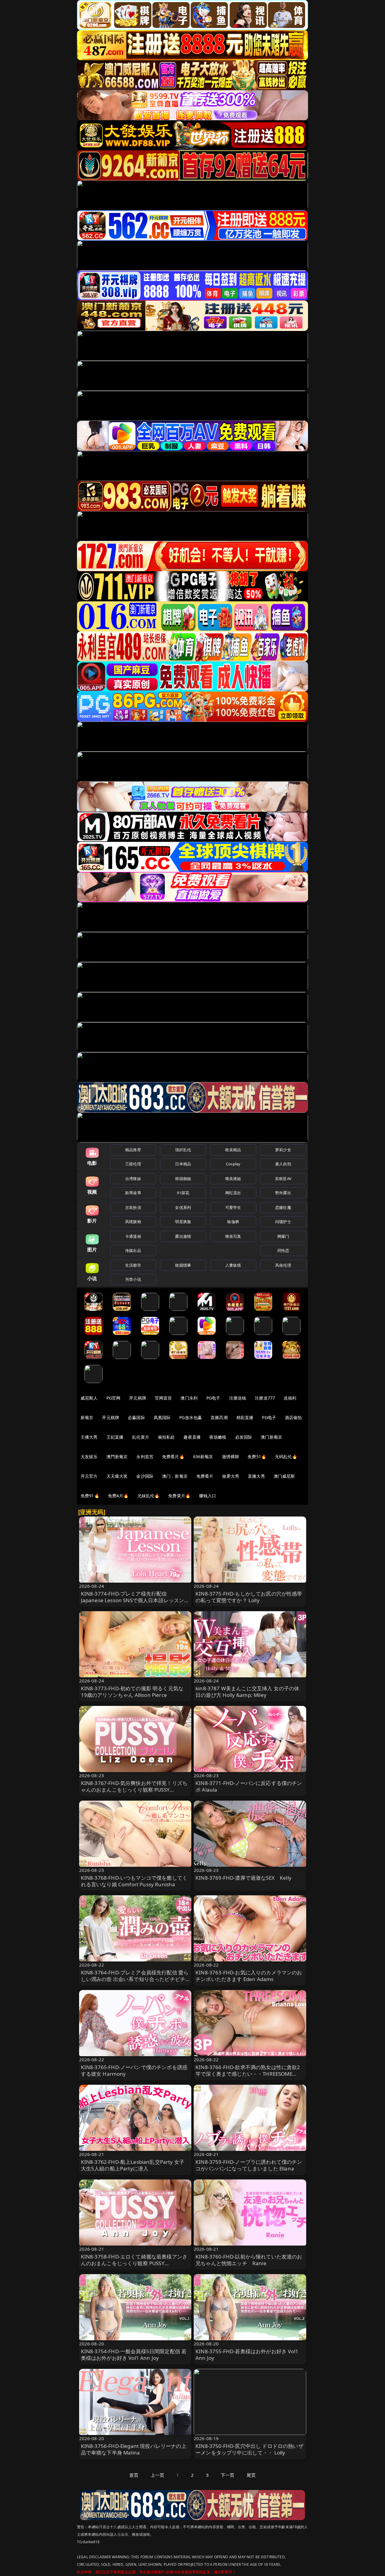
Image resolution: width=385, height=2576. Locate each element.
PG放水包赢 (191, 1417)
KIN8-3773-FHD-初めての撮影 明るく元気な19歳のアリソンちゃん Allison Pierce (132, 1692)
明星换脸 (183, 1222)
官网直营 (163, 1398)
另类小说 (133, 1279)
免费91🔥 (90, 1496)
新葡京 (87, 1417)
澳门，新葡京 (175, 1476)
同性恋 (283, 1250)
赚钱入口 (208, 1496)
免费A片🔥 (118, 1496)
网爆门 (283, 1236)
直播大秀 (256, 1476)
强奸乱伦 (183, 1150)
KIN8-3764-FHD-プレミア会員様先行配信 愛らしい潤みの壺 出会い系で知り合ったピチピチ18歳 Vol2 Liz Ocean (135, 1979)
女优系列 (183, 1207)
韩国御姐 (183, 1179)
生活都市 (133, 1265)
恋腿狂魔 (283, 1207)
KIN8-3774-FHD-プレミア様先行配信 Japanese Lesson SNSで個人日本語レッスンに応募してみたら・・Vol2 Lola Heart (135, 1600)
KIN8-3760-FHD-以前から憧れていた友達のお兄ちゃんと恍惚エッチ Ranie (249, 2260)
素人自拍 (283, 1164)
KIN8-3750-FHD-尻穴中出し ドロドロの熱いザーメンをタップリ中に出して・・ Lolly (249, 2449)
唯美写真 (233, 1236)
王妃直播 (115, 1437)
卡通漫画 (133, 1236)
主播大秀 (89, 1437)
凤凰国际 (162, 1417)
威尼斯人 (89, 1398)
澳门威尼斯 (284, 1476)
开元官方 (89, 1476)
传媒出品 (133, 1250)
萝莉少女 (283, 1150)
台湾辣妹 (133, 1179)
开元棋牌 (138, 1398)
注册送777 (265, 1398)
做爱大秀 (231, 1476)
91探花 (183, 1193)
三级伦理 (133, 1164)
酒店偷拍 (293, 1417)
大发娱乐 (89, 1457)
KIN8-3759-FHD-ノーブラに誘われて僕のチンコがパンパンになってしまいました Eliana (249, 2165)
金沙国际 (145, 1476)
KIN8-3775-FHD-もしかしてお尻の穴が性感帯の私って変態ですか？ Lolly (249, 1597)
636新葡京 (203, 1457)
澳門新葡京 (117, 1457)
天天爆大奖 (117, 1476)
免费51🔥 (257, 1457)
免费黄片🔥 (179, 1496)
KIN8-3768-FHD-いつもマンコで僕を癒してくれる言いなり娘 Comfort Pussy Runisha (134, 1881)
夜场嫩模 (218, 1437)
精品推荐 (133, 1150)
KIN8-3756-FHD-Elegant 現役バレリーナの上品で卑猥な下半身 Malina (134, 2449)
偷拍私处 (166, 1437)
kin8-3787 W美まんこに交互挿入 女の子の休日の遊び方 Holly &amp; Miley (247, 1692)
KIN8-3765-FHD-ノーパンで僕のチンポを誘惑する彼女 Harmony (134, 2070)
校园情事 (183, 1265)
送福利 (290, 1398)
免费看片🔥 (173, 1457)
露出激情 (183, 1236)
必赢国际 (136, 1417)
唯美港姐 (233, 1179)
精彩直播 (245, 1417)
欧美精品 (233, 1150)
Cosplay (233, 1164)
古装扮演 (133, 1207)
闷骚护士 (283, 1222)
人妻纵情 (233, 1265)
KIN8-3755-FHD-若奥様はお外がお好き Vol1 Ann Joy (247, 2355)
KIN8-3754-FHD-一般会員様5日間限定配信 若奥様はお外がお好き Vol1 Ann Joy (134, 2355)
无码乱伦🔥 (286, 1457)
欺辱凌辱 (133, 1193)
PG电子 (213, 1398)
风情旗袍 (133, 1222)
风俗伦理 (283, 1265)
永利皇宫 (145, 1457)
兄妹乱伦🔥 (149, 1496)
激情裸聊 (231, 1457)
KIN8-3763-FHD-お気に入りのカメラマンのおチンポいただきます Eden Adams (249, 1976)
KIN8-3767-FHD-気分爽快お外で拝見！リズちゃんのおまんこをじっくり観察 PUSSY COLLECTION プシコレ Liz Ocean (134, 1790)
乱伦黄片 (141, 1437)
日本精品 (183, 1164)
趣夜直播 (192, 1437)
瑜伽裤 (233, 1222)
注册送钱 (238, 1398)
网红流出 (233, 1193)
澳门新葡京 (271, 1437)
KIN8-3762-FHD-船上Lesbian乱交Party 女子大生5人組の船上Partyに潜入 (133, 2165)
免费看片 (205, 1476)
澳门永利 (189, 1398)
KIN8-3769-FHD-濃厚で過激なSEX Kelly (243, 1878)
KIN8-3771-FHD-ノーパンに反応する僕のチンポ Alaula (249, 1786)
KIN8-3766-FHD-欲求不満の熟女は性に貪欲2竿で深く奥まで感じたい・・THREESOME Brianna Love (248, 2074)
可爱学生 (233, 1207)
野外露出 (283, 1193)
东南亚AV (283, 1179)
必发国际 (244, 1437)
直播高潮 (219, 1417)
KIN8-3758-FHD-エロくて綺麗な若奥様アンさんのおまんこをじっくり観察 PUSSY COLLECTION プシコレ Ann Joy (134, 2263)
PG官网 (114, 1398)
